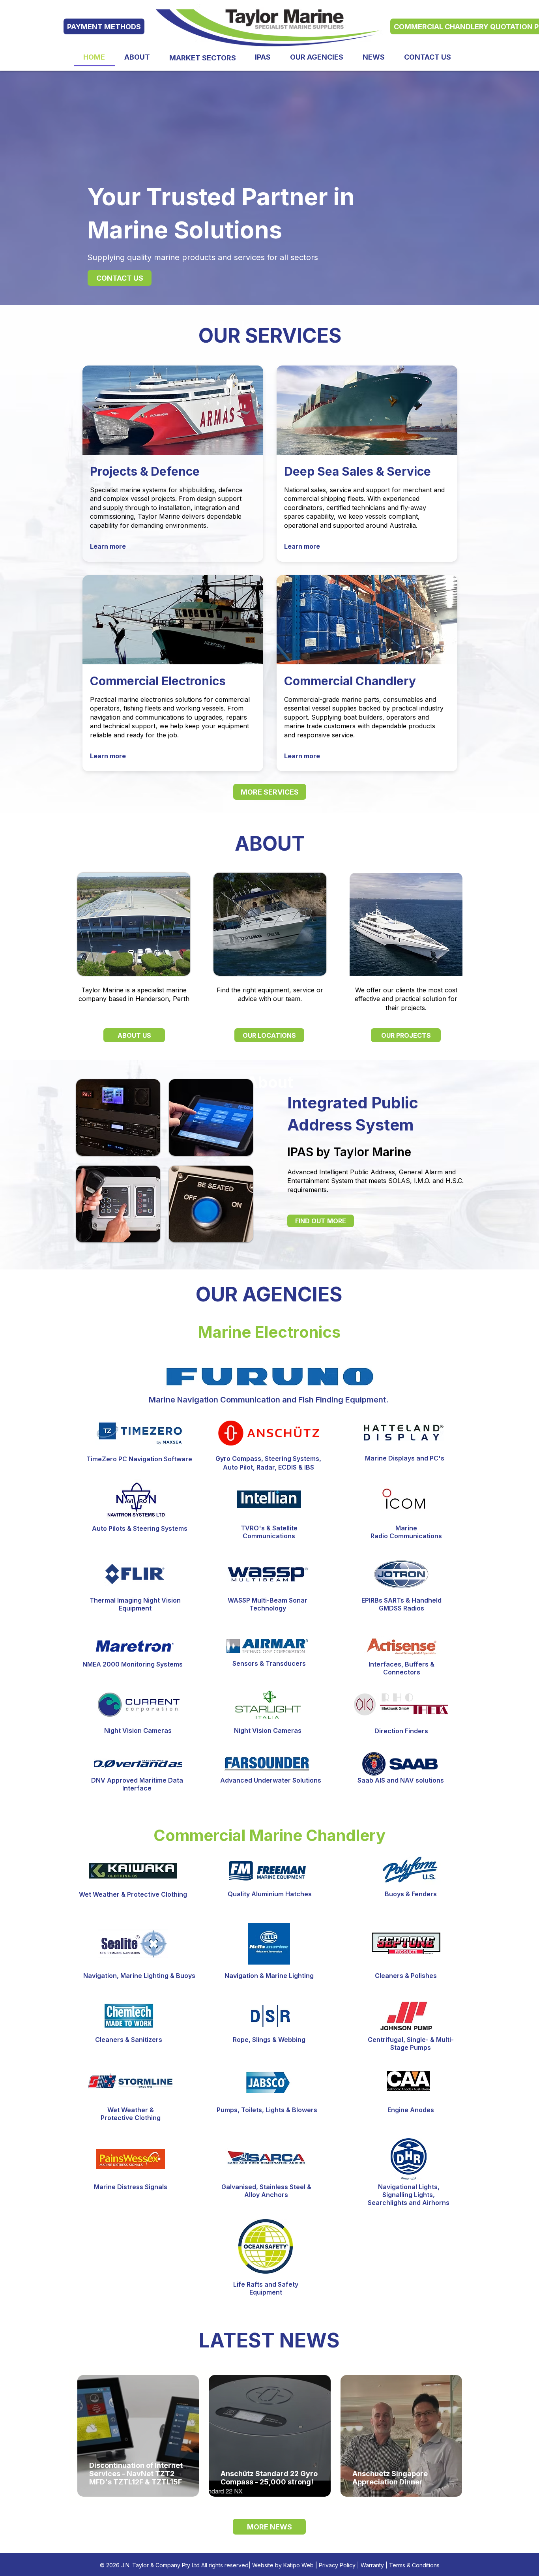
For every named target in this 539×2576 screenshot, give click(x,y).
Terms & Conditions (414, 2565)
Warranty (372, 2565)
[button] (202, 58)
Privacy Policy (337, 2565)
